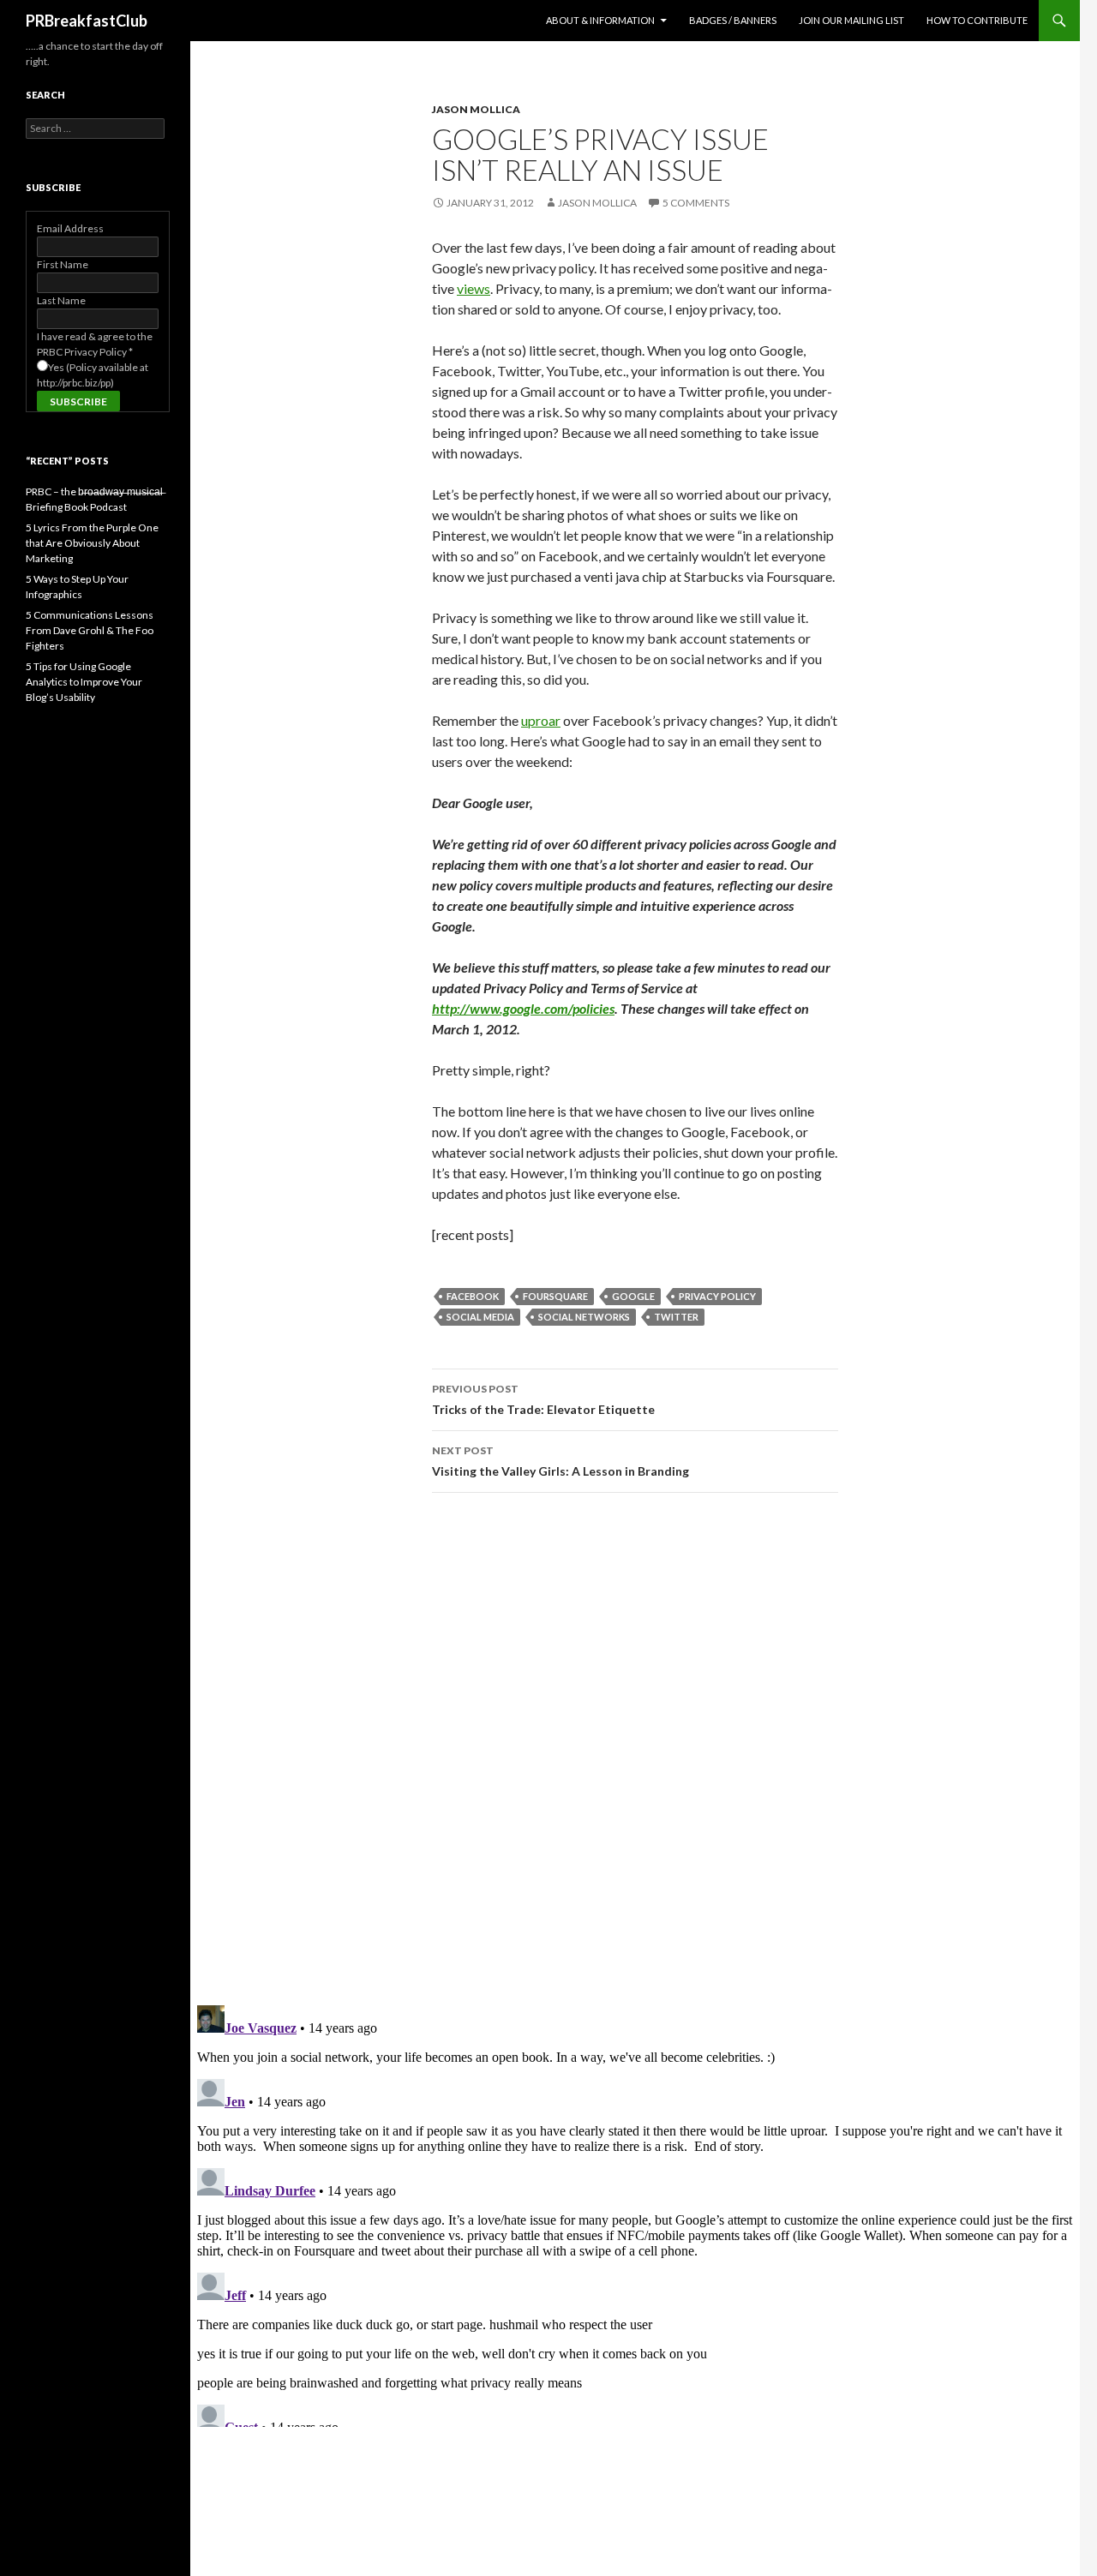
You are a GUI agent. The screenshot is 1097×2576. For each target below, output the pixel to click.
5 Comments (696, 203)
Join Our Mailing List (851, 20)
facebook (473, 1296)
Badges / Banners (733, 20)
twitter (676, 1317)
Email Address (70, 228)
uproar (541, 720)
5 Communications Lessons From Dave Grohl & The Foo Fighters (90, 630)
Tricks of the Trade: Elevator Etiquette (543, 1399)
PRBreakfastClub (87, 21)
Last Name (61, 300)
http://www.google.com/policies (523, 1008)
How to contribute (977, 20)
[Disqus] (635, 1748)
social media (480, 1317)
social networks (584, 1317)
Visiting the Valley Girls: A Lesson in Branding (560, 1461)
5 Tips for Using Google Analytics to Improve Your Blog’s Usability (84, 682)
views (474, 288)
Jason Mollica (476, 109)
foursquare (555, 1296)
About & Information (600, 20)
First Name (63, 264)
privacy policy (717, 1296)
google (633, 1296)
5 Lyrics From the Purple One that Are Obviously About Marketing (92, 543)
